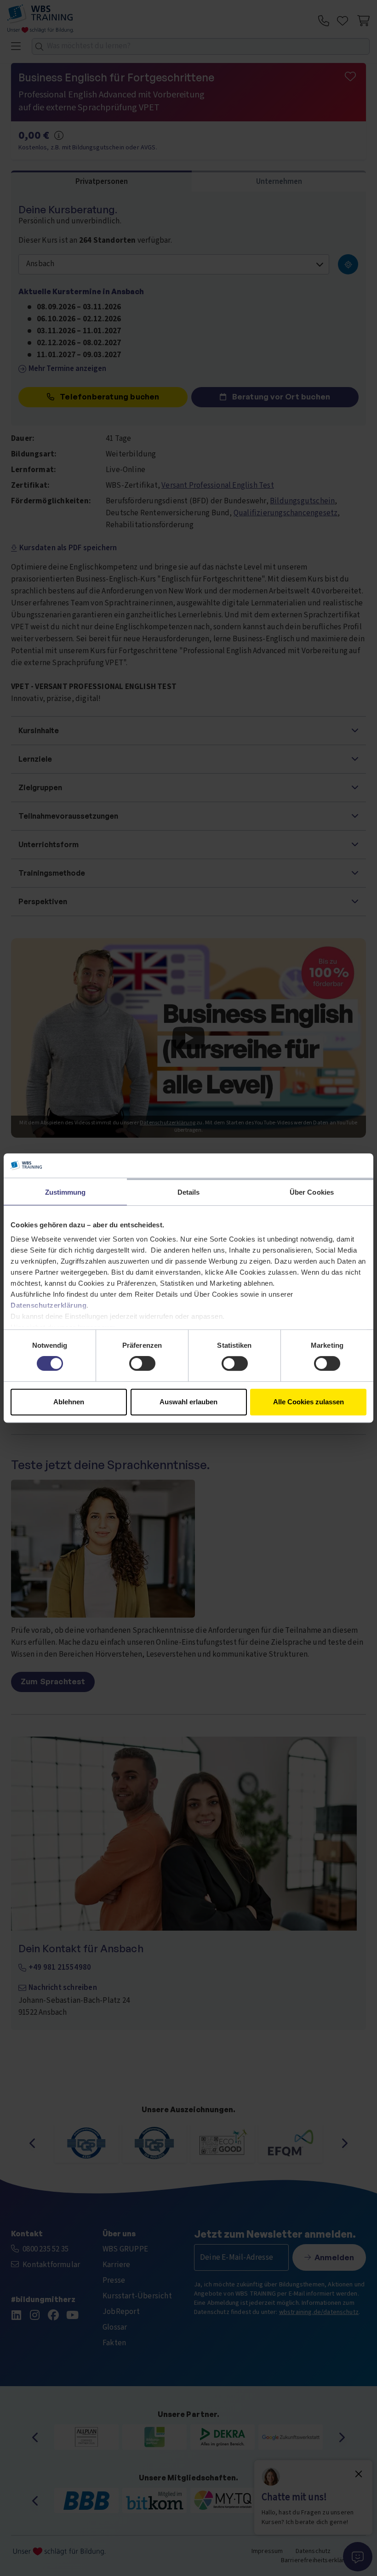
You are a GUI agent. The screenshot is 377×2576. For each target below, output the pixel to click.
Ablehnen (69, 1402)
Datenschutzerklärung (49, 1305)
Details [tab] (189, 1192)
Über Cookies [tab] (312, 1192)
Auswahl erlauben (188, 1402)
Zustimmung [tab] (66, 1192)
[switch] (142, 1363)
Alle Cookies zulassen (308, 1402)
